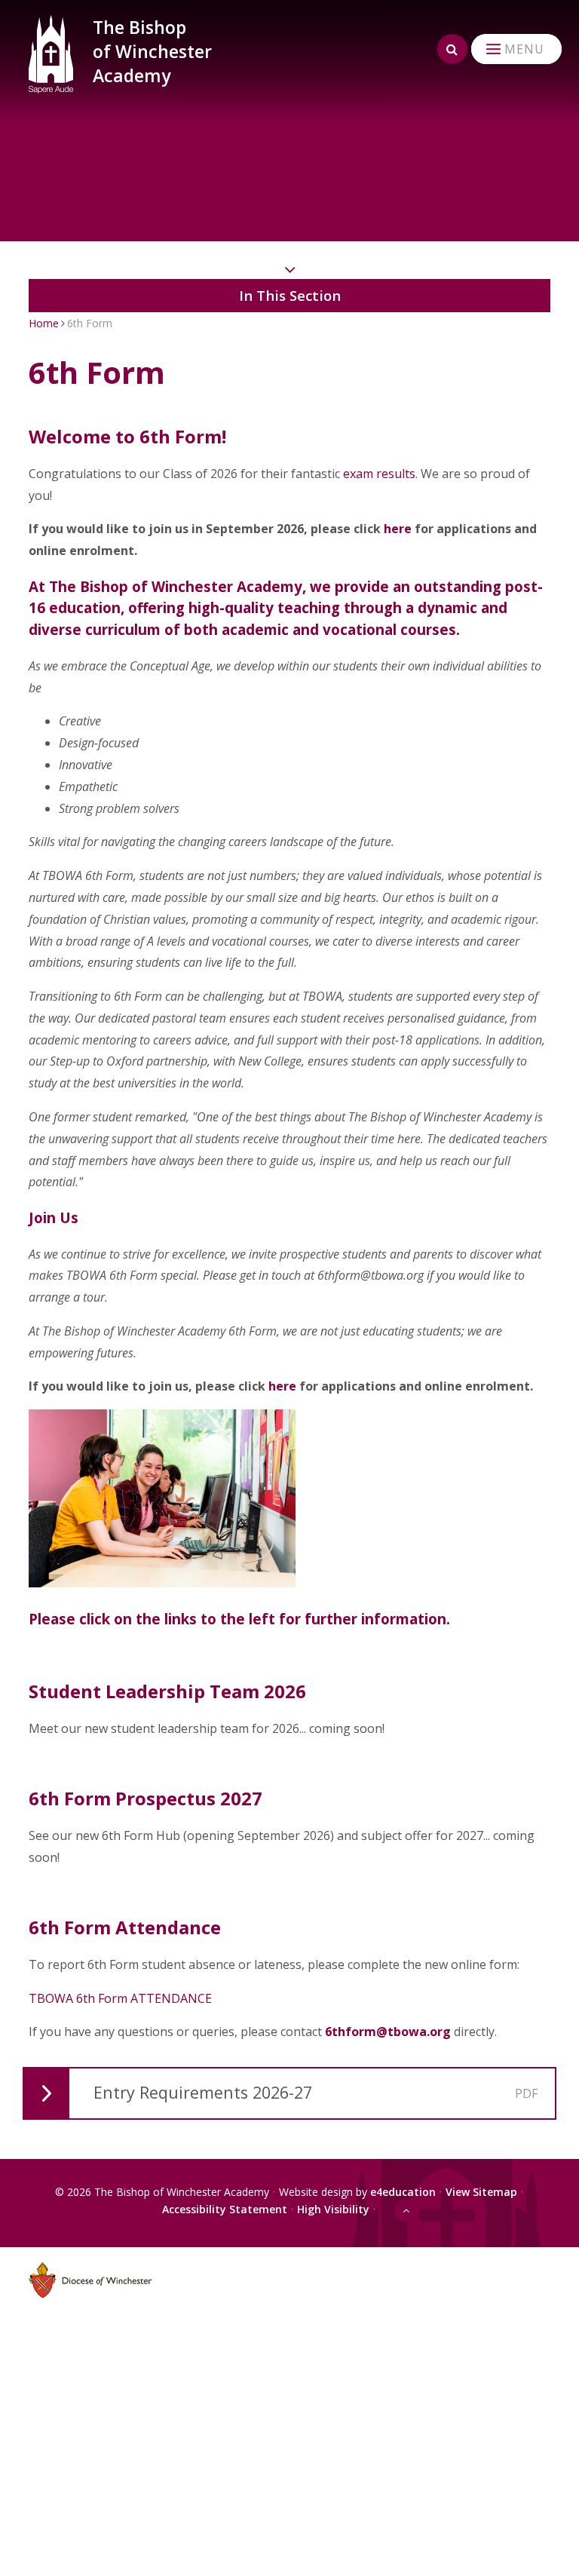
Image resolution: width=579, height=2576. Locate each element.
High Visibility (333, 2209)
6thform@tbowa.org (388, 2032)
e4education (403, 2192)
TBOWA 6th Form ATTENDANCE (120, 1998)
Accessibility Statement (225, 2209)
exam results (379, 474)
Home (44, 323)
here (398, 529)
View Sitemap (481, 2192)
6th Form (90, 323)
